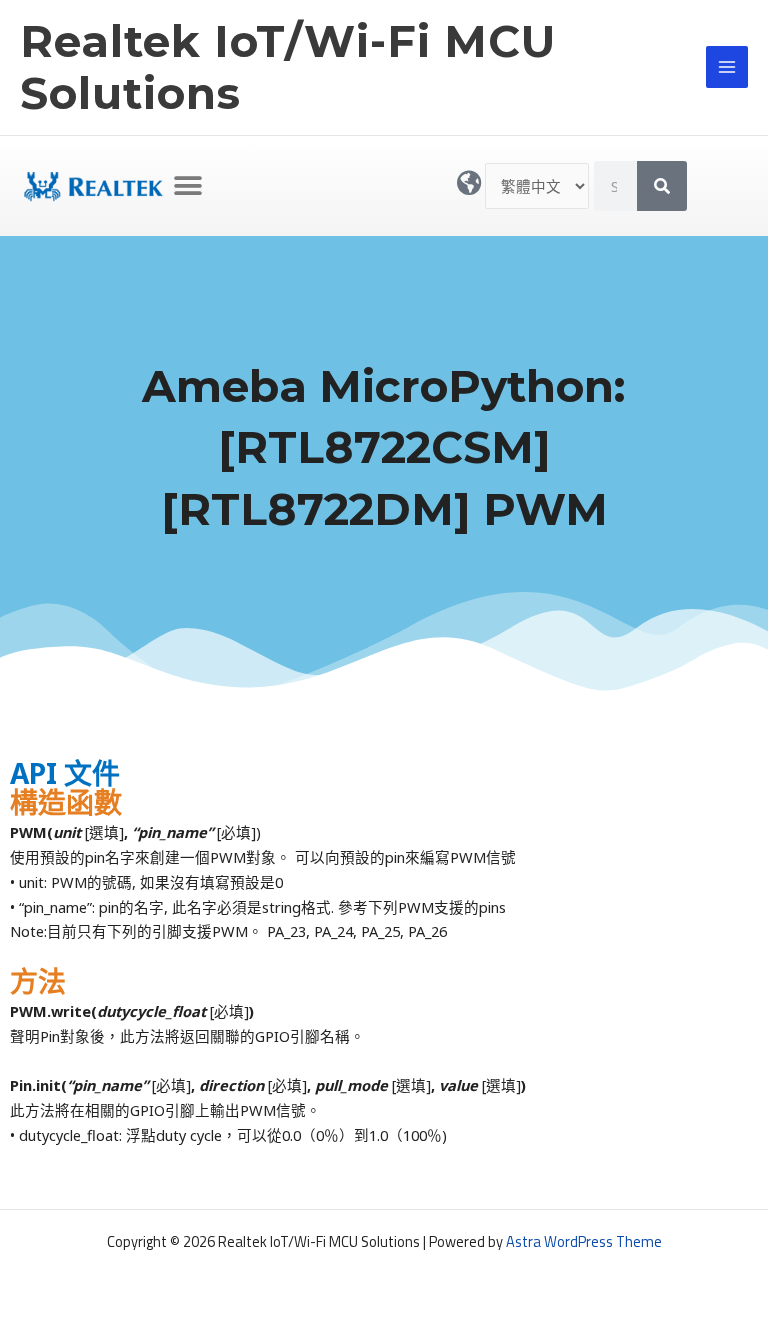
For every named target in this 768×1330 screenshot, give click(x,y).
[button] (188, 185)
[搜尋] (662, 186)
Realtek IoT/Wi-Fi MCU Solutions (288, 67)
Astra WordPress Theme (584, 1241)
